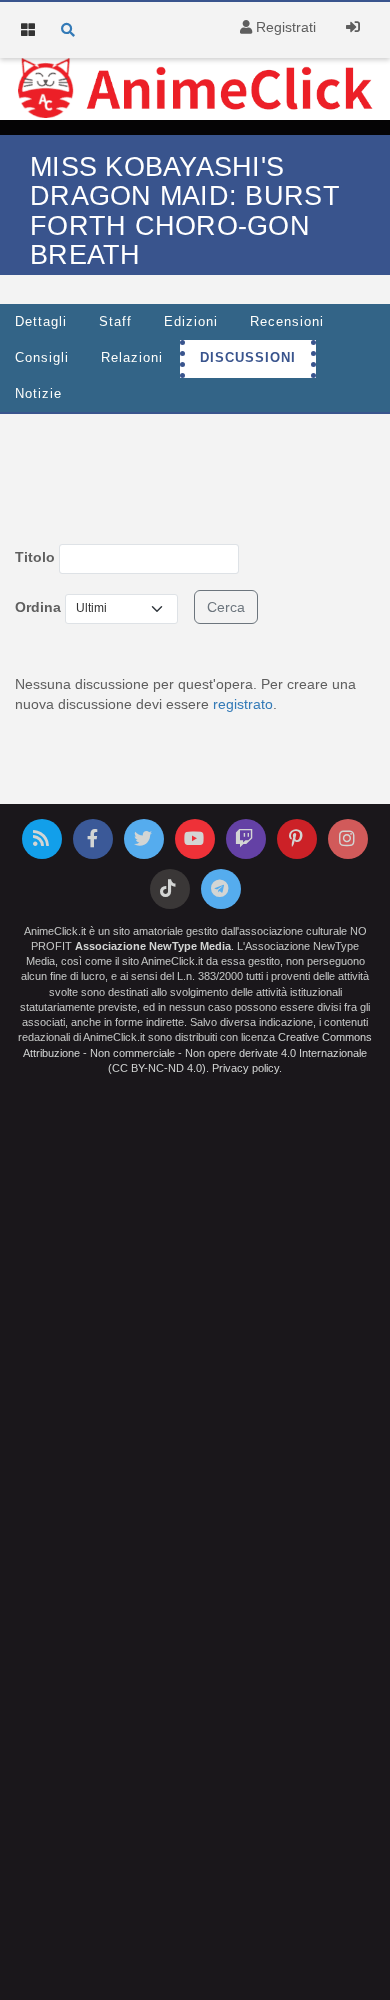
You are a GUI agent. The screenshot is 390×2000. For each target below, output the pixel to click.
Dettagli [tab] (41, 322)
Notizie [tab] (38, 394)
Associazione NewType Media (153, 946)
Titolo (35, 557)
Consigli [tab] (42, 358)
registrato (243, 704)
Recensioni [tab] (287, 322)
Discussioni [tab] (248, 358)
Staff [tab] (115, 322)
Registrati (284, 27)
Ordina (38, 607)
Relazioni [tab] (132, 358)
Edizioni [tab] (191, 322)
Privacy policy (245, 1068)
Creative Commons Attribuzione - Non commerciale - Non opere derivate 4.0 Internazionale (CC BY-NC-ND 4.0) (197, 1052)
